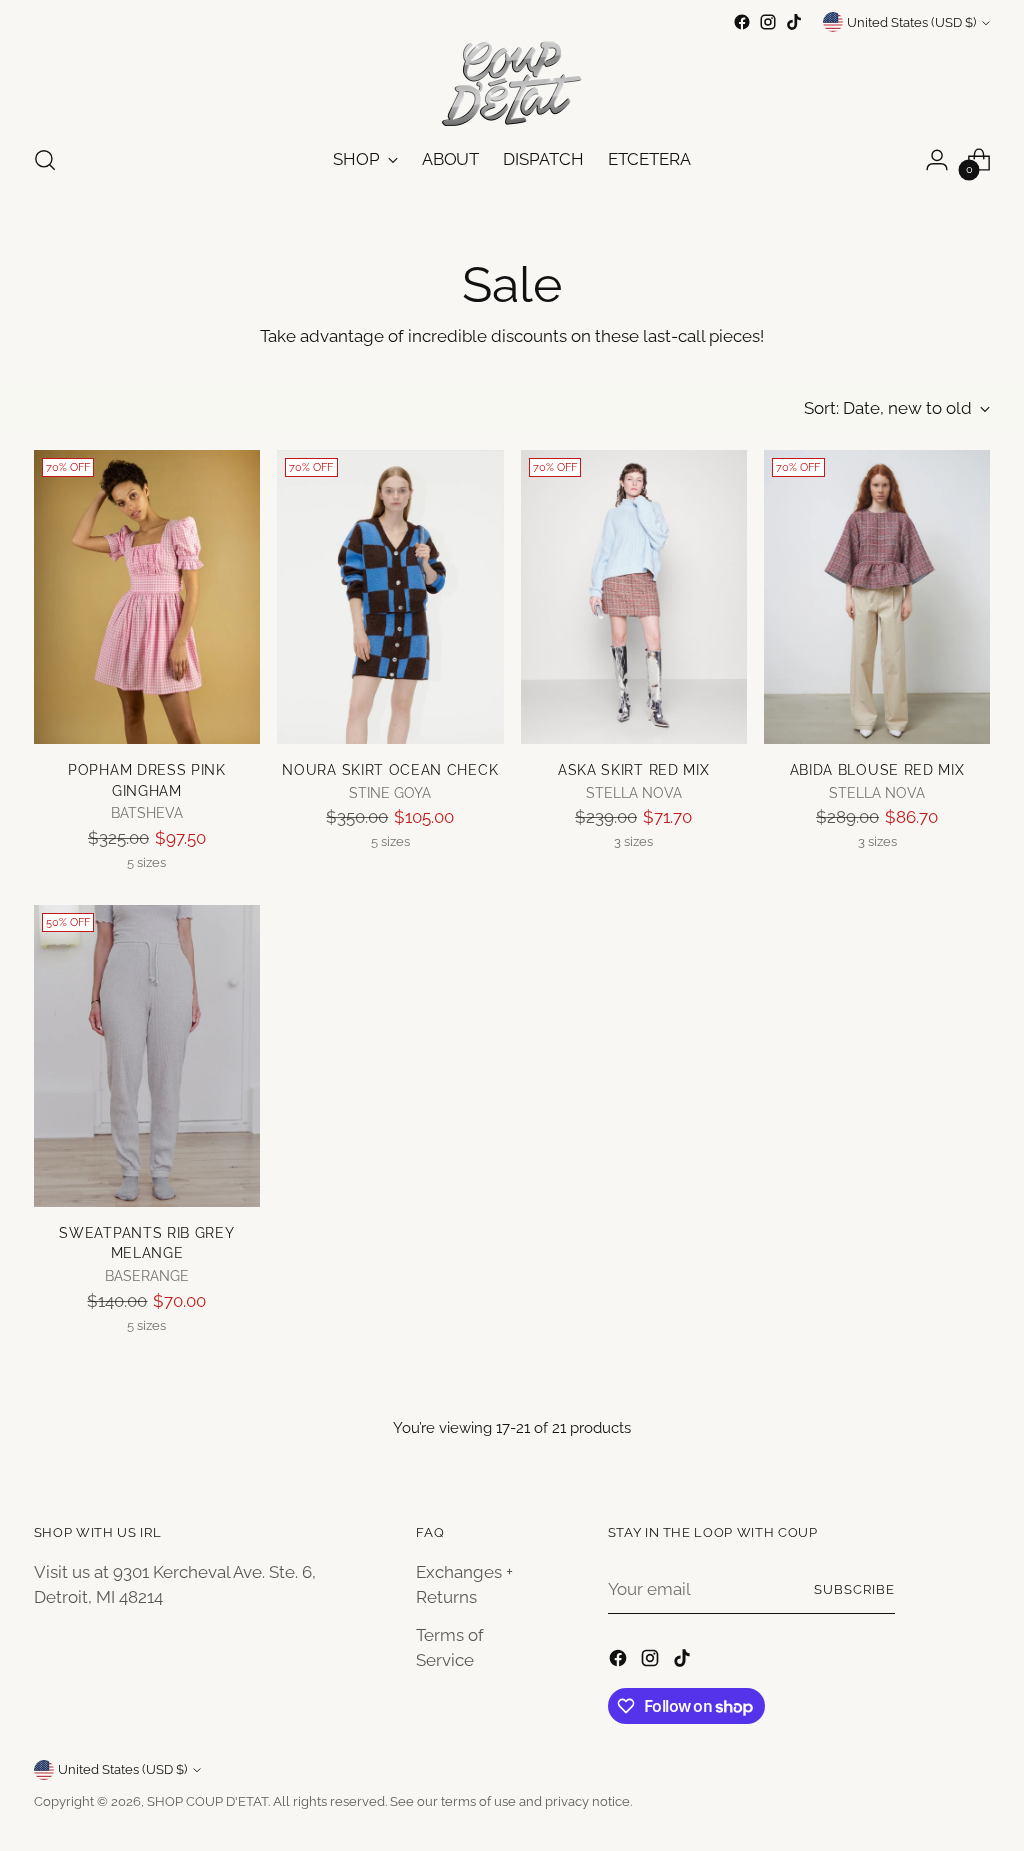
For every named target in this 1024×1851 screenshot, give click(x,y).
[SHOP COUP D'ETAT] (512, 81)
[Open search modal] (45, 160)
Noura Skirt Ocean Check (390, 770)
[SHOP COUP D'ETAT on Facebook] (742, 22)
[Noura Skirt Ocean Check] (390, 597)
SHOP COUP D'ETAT (207, 1801)
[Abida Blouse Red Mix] (877, 597)
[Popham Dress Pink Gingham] (147, 597)
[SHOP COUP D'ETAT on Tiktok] (794, 22)
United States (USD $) (911, 22)
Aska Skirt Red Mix (633, 770)
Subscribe (854, 1589)
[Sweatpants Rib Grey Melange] (147, 1056)
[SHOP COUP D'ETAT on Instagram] (768, 22)
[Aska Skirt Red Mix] (634, 597)
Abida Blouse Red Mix (877, 770)
